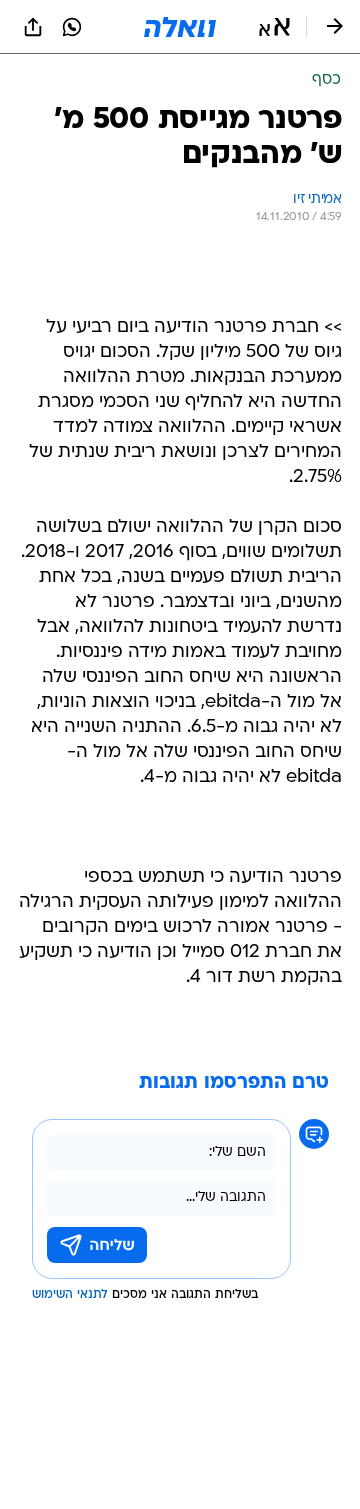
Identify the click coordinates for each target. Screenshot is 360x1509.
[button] (274, 27)
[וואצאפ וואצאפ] (72, 27)
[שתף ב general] (33, 27)
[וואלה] (180, 27)
